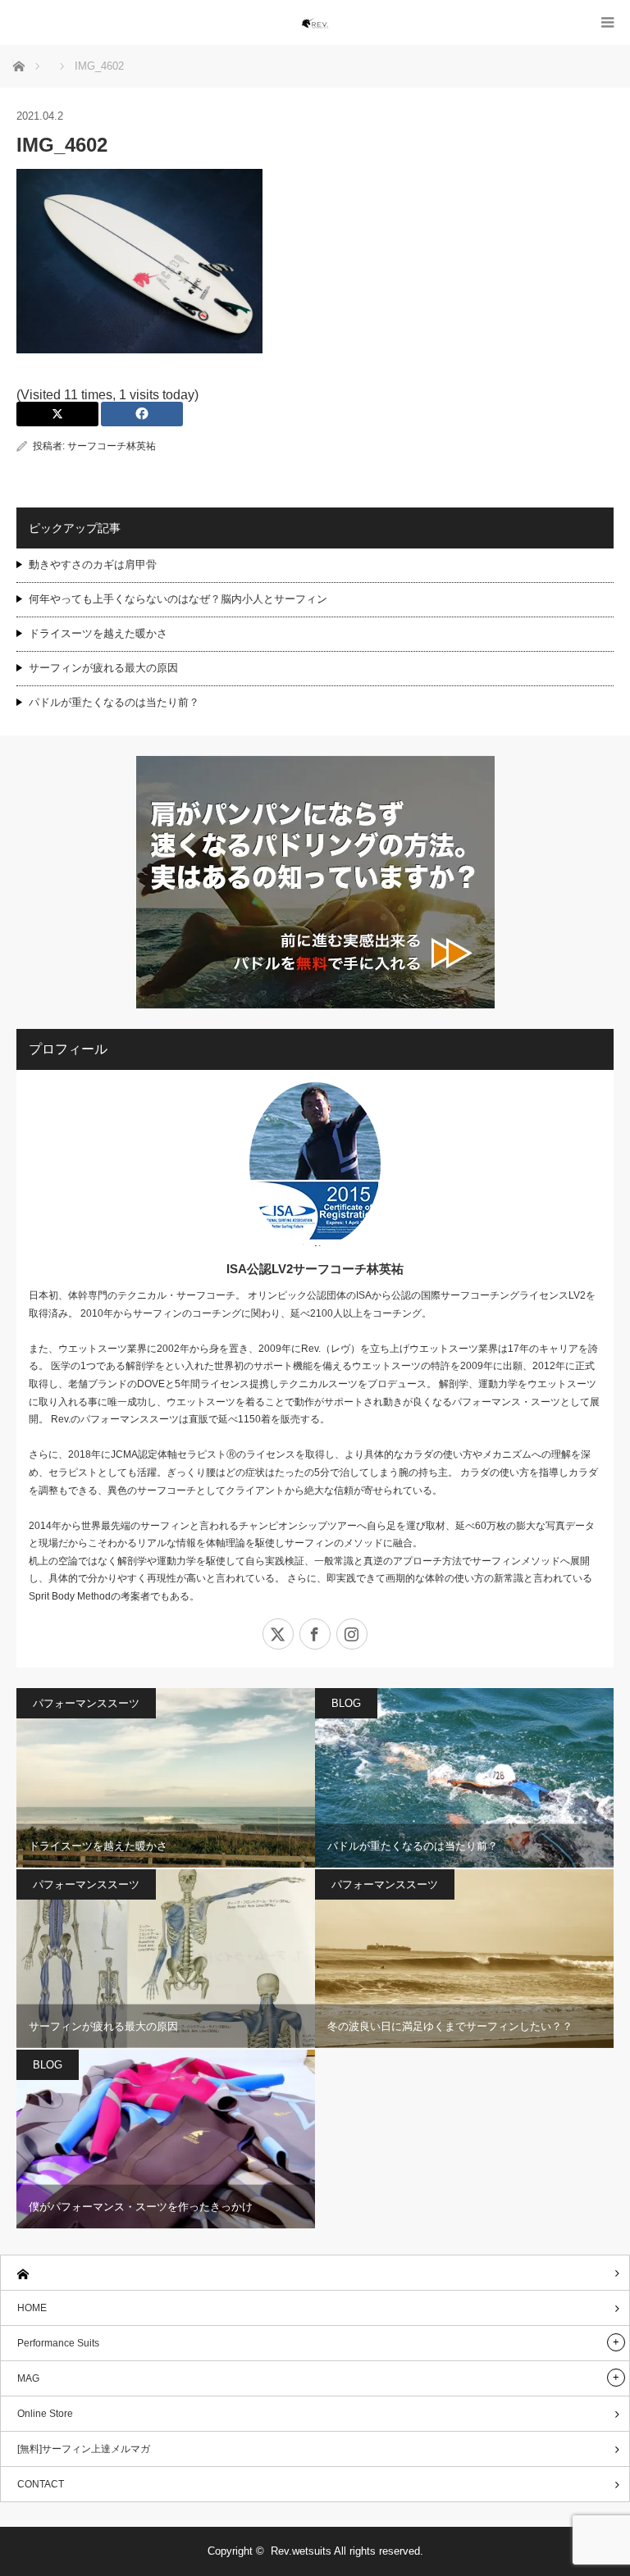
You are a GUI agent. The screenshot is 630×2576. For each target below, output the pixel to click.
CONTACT (41, 2484)
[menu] (607, 23)
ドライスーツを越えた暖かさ (98, 633)
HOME (32, 2308)
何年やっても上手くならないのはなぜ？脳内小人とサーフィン (178, 599)
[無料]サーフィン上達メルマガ (84, 2449)
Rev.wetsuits (301, 2551)
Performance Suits (58, 2343)
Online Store (45, 2414)
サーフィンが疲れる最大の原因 (103, 668)
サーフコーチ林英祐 (112, 446)
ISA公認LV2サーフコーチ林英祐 (315, 1269)
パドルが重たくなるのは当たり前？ (114, 702)
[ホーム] (315, 2273)
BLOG (346, 1703)
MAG (28, 2378)
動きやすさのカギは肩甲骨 (93, 564)
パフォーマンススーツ (86, 1703)
